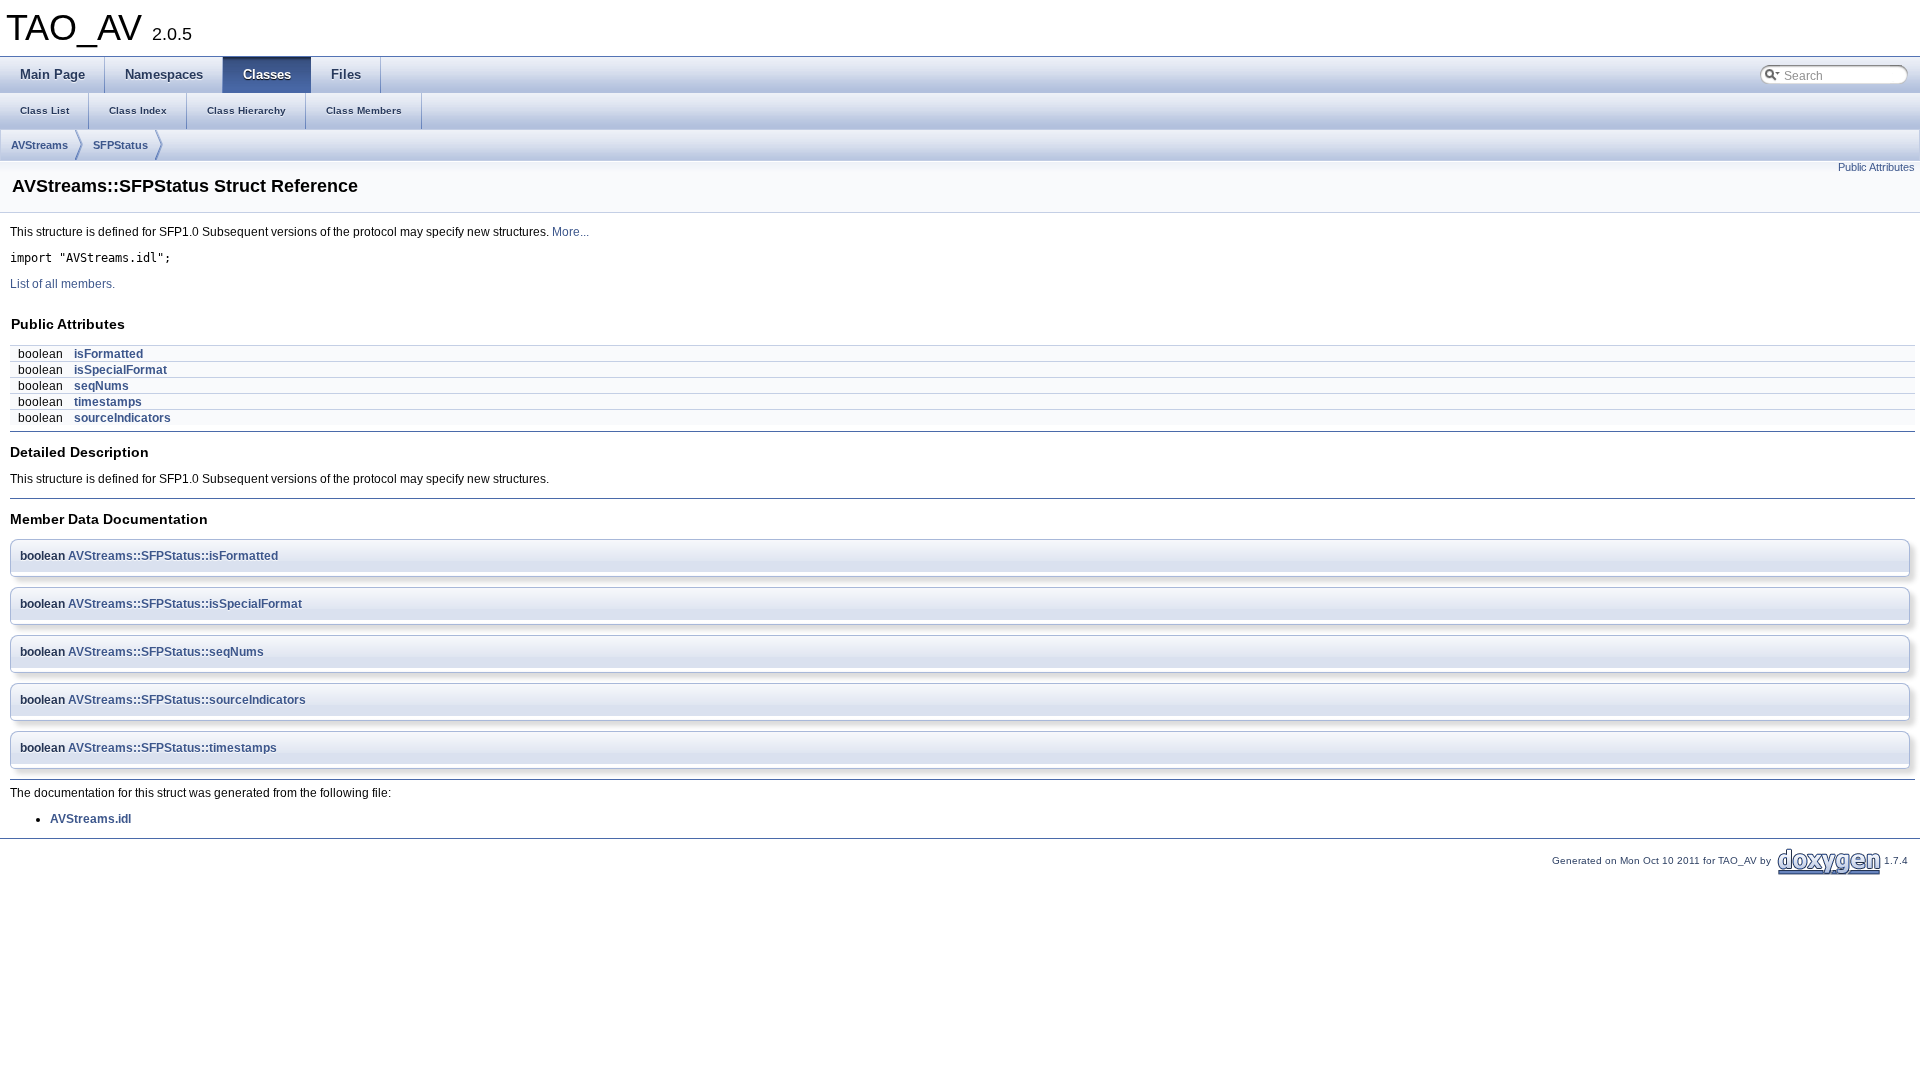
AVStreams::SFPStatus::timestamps (172, 748)
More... (570, 232)
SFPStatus (120, 145)
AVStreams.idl (90, 819)
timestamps (108, 402)
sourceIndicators (122, 418)
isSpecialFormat (120, 370)
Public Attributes (1876, 167)
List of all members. (62, 284)
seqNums (101, 386)
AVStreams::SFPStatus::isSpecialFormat (185, 604)
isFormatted (108, 354)
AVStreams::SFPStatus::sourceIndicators (187, 700)
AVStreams (39, 145)
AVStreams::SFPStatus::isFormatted (173, 556)
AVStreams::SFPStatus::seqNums (166, 652)
